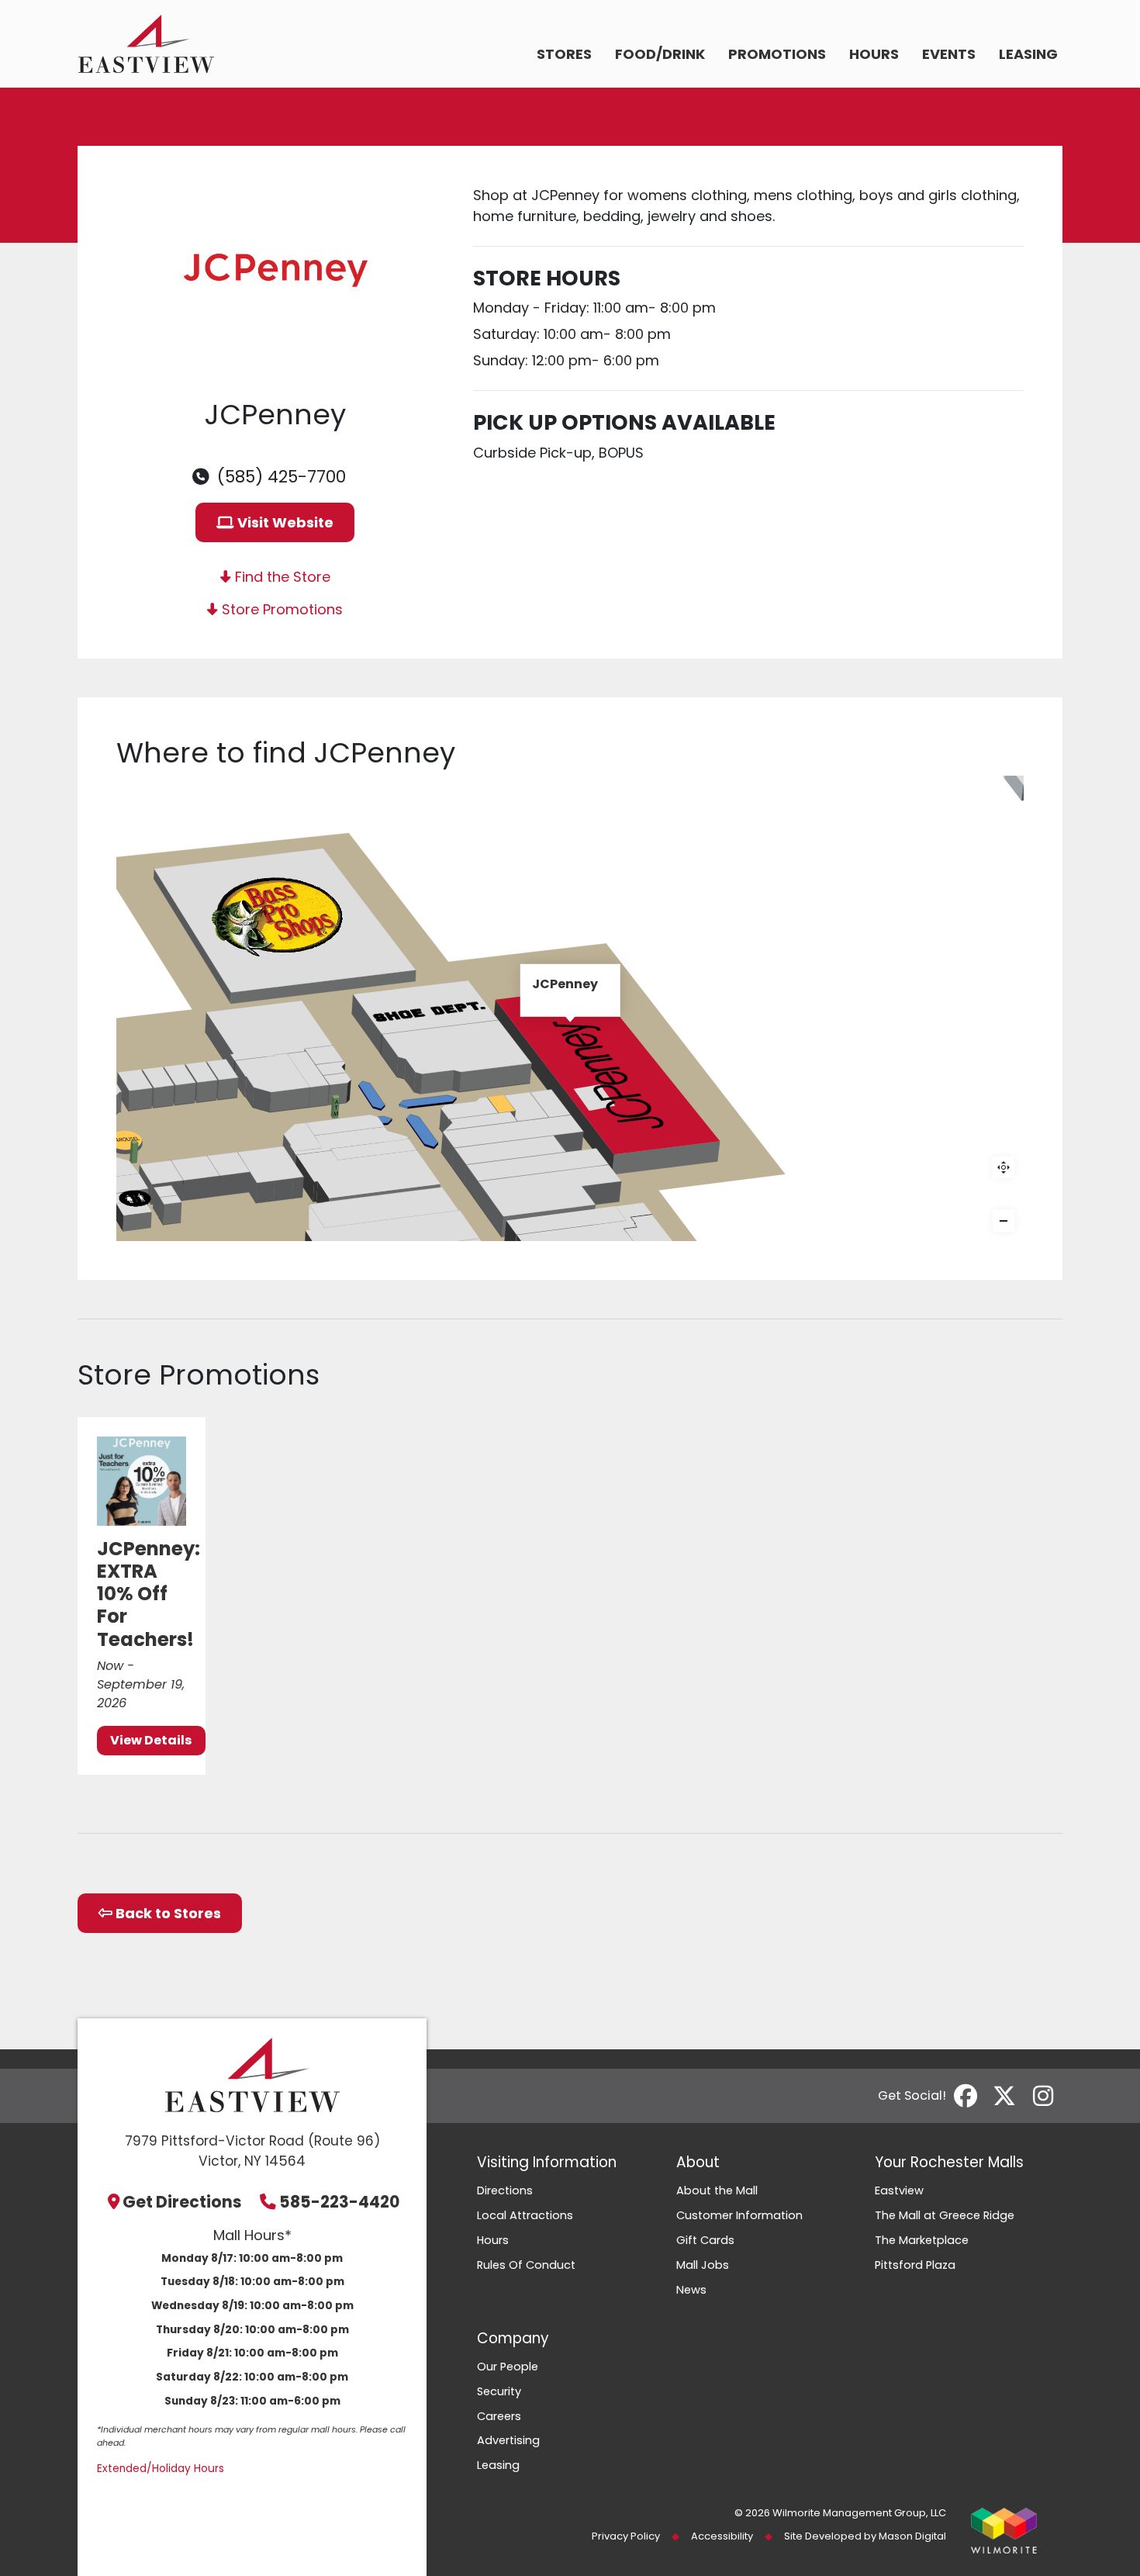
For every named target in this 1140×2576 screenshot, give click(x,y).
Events (949, 54)
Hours (874, 54)
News (691, 2290)
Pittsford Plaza (915, 2265)
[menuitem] (564, 55)
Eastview (899, 2190)
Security (499, 2391)
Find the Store (281, 577)
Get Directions (182, 2202)
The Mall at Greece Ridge (945, 2215)
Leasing (1028, 54)
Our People (508, 2367)
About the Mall (717, 2190)
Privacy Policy (626, 2536)
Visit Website (284, 522)
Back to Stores (167, 1913)
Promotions (777, 54)
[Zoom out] (1004, 1221)
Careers (499, 2416)
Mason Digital (912, 2536)
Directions (505, 2190)
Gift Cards (705, 2240)
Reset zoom (1004, 1167)
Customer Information (739, 2215)
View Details (151, 1740)
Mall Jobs (703, 2265)
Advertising (508, 2440)
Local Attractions (525, 2215)
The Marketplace (922, 2240)
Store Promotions (280, 609)
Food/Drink (660, 54)
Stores (564, 54)
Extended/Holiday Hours (161, 2469)
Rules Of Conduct (526, 2265)
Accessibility (722, 2536)
